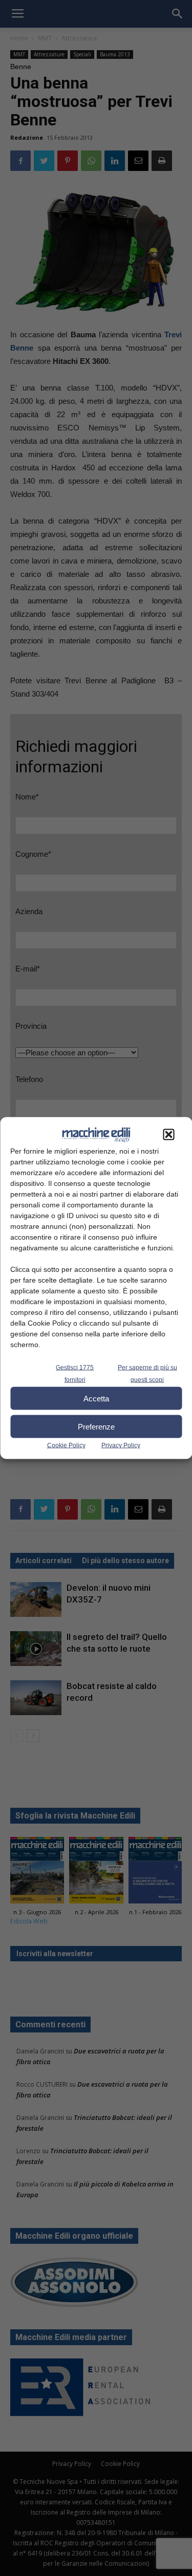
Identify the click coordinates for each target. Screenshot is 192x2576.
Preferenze (96, 1426)
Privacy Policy (121, 1445)
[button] (168, 1135)
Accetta (96, 1398)
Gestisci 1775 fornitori (75, 1374)
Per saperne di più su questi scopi (147, 1374)
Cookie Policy (66, 1445)
